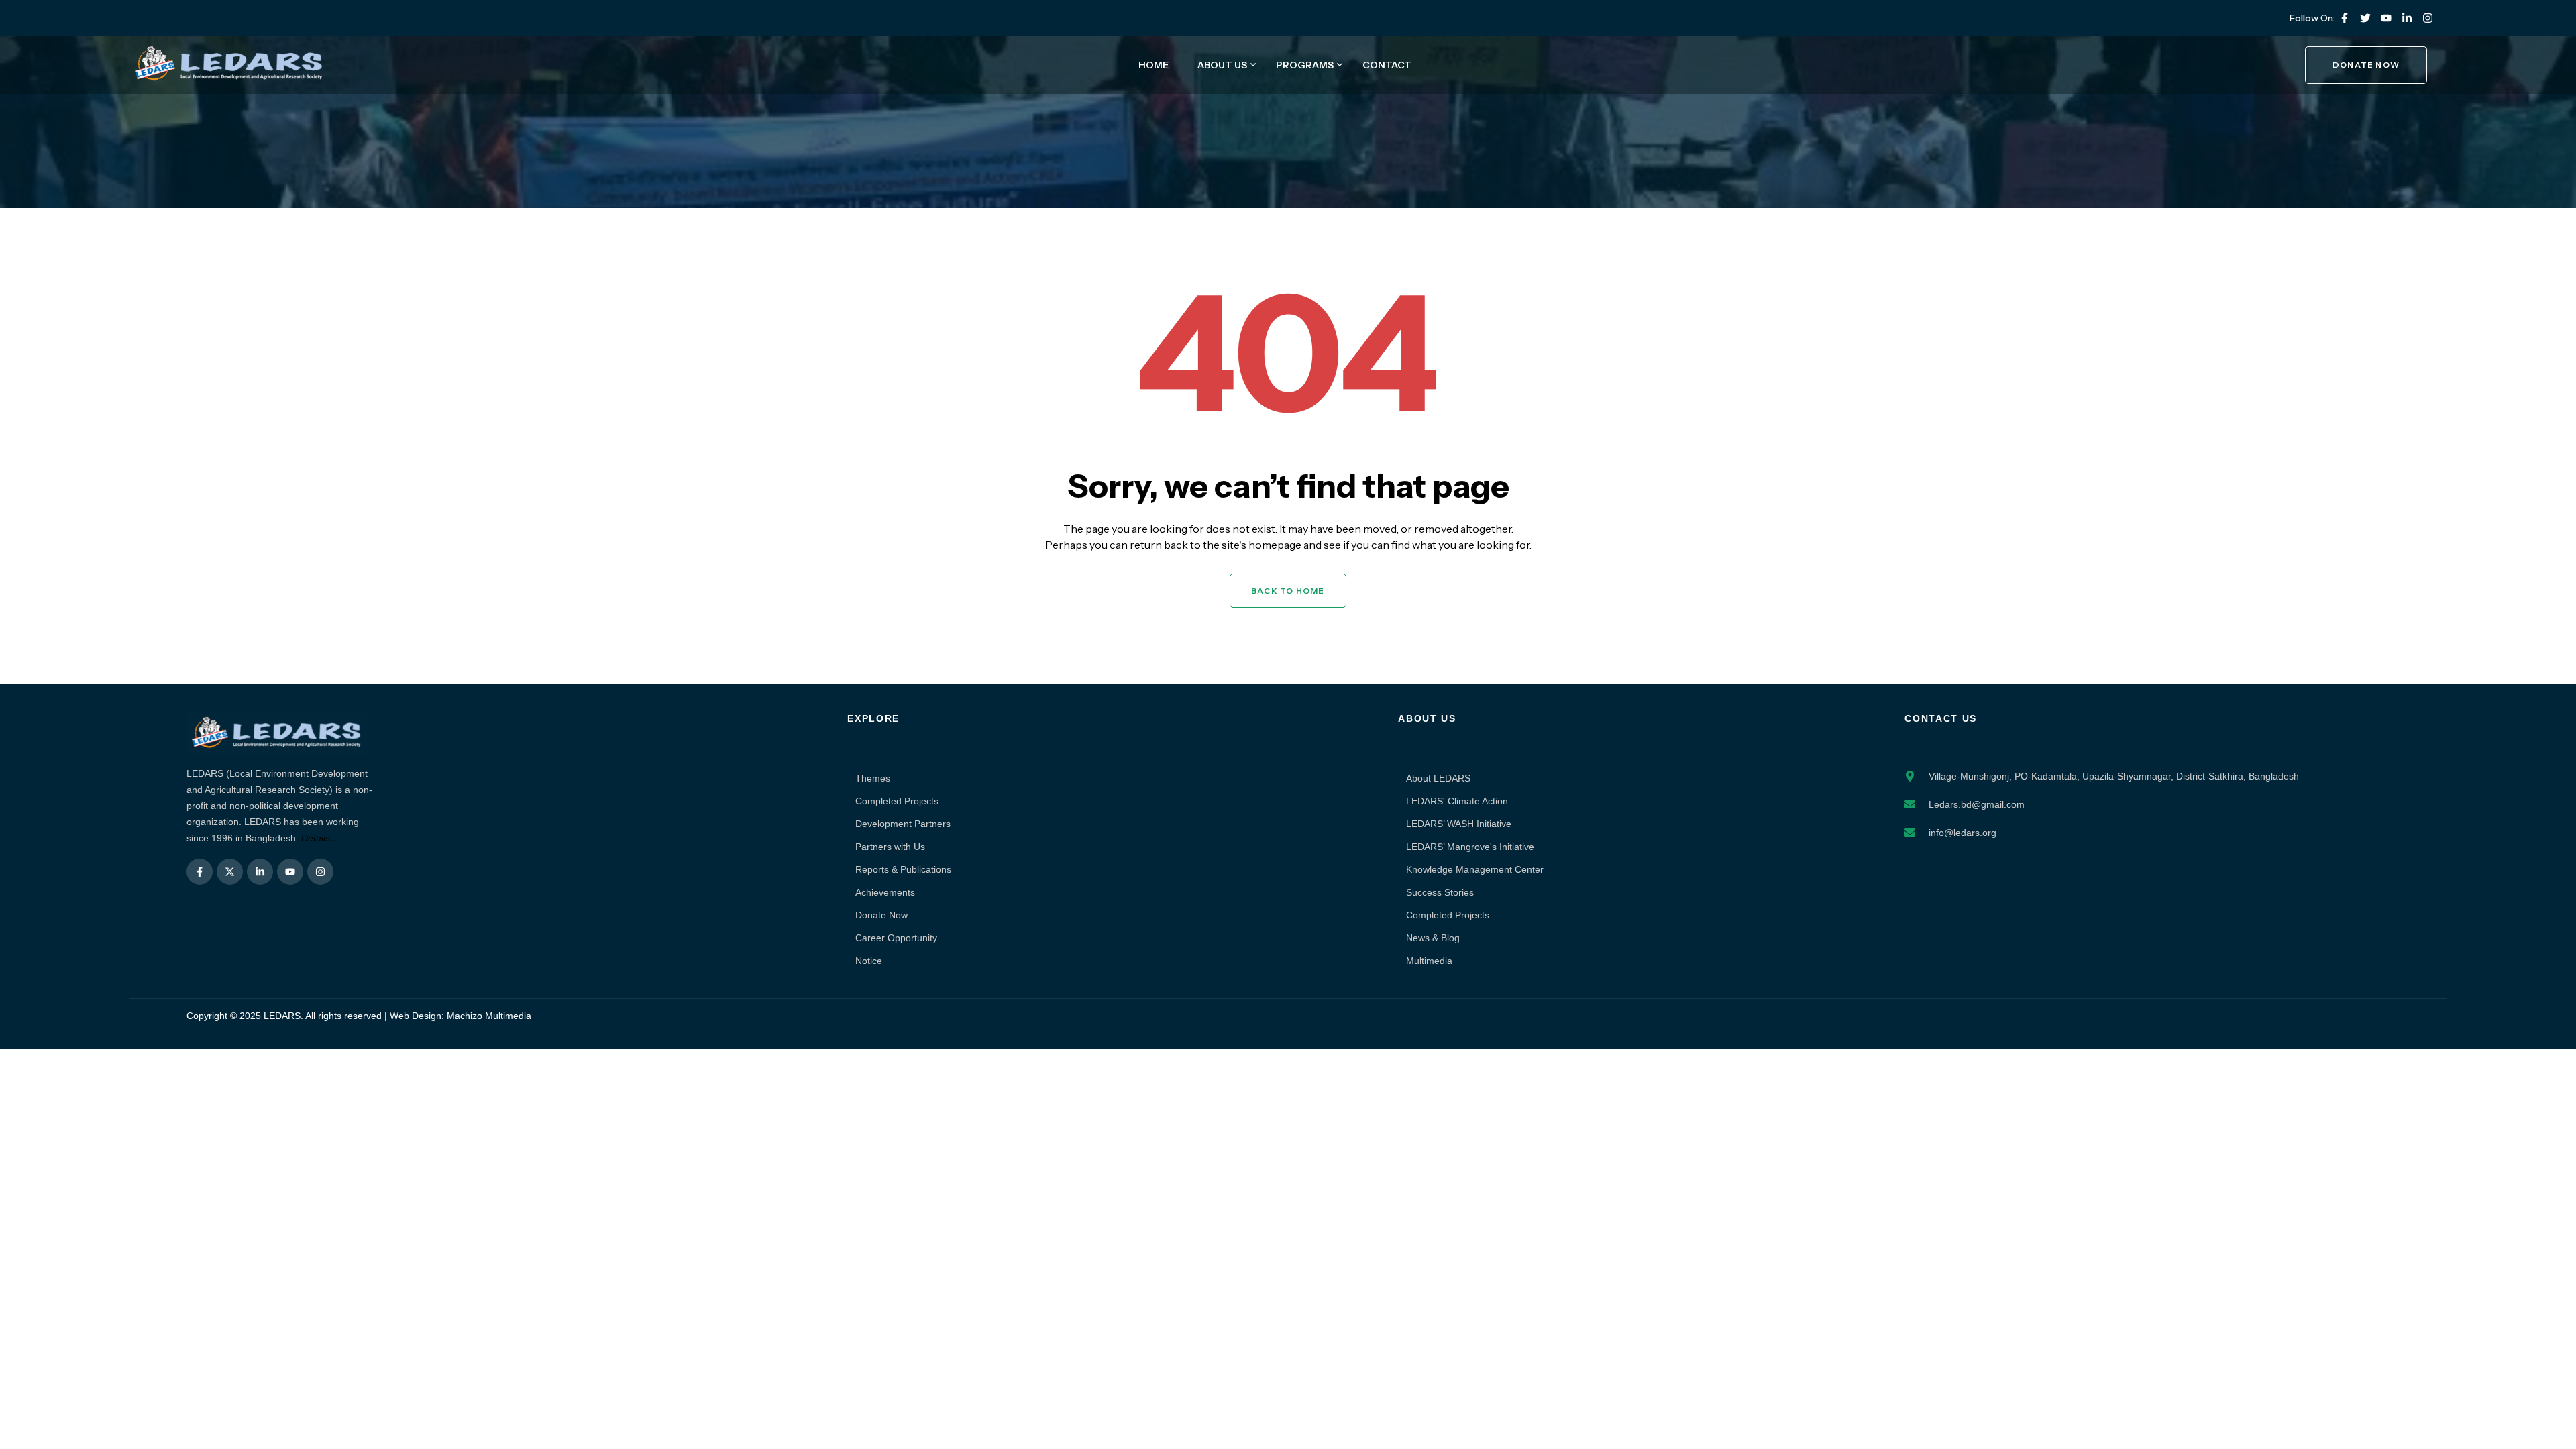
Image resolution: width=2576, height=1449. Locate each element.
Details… (320, 838)
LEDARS (282, 1016)
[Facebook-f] (2345, 18)
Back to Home (1288, 591)
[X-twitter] (230, 872)
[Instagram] (2428, 18)
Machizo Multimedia (489, 1016)
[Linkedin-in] (2407, 18)
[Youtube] (2386, 18)
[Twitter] (2365, 18)
